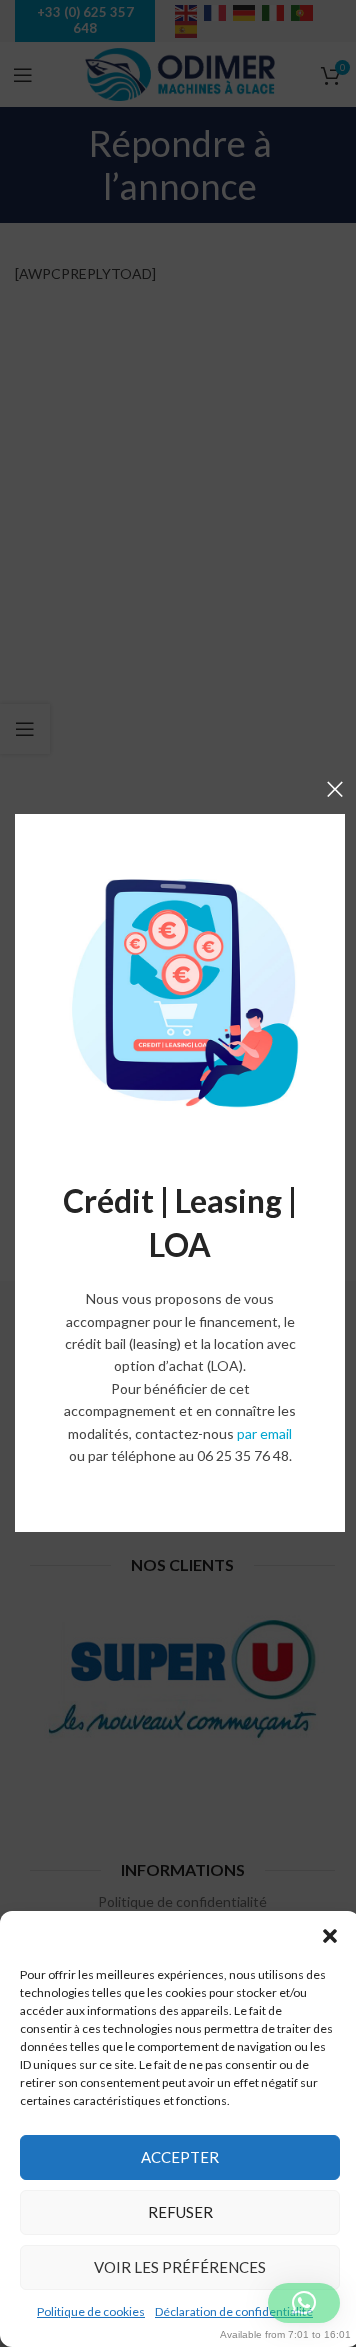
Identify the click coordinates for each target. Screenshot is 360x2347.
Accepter (180, 2157)
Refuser (180, 2212)
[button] (330, 1936)
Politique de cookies (91, 2311)
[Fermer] (335, 789)
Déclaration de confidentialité (234, 2311)
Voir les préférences (180, 2267)
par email (264, 1433)
